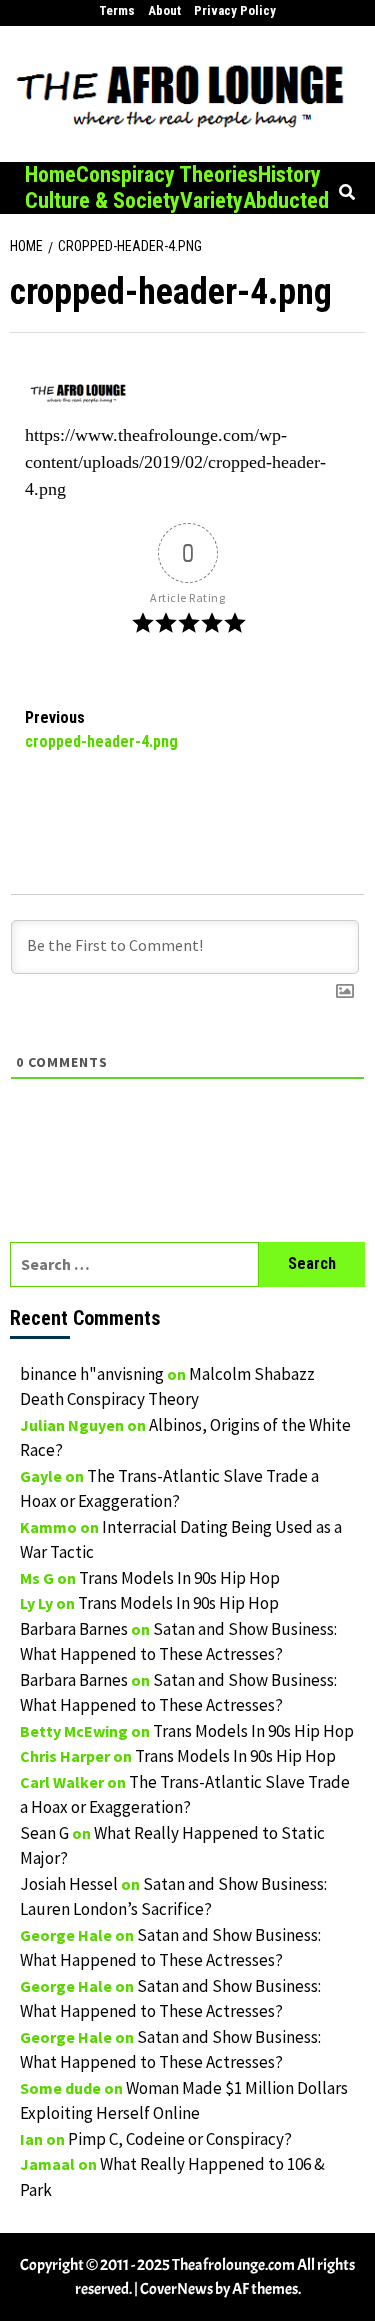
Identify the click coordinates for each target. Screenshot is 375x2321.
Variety (211, 200)
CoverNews (176, 2289)
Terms (117, 10)
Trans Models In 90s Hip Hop (179, 1578)
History (289, 174)
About (164, 10)
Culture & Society (102, 200)
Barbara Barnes (74, 1629)
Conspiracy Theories (167, 174)
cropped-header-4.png (101, 729)
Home (50, 174)
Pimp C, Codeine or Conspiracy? (180, 2139)
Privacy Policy (235, 10)
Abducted (286, 200)
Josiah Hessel (69, 1884)
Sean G (44, 1833)
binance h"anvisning (92, 1374)
